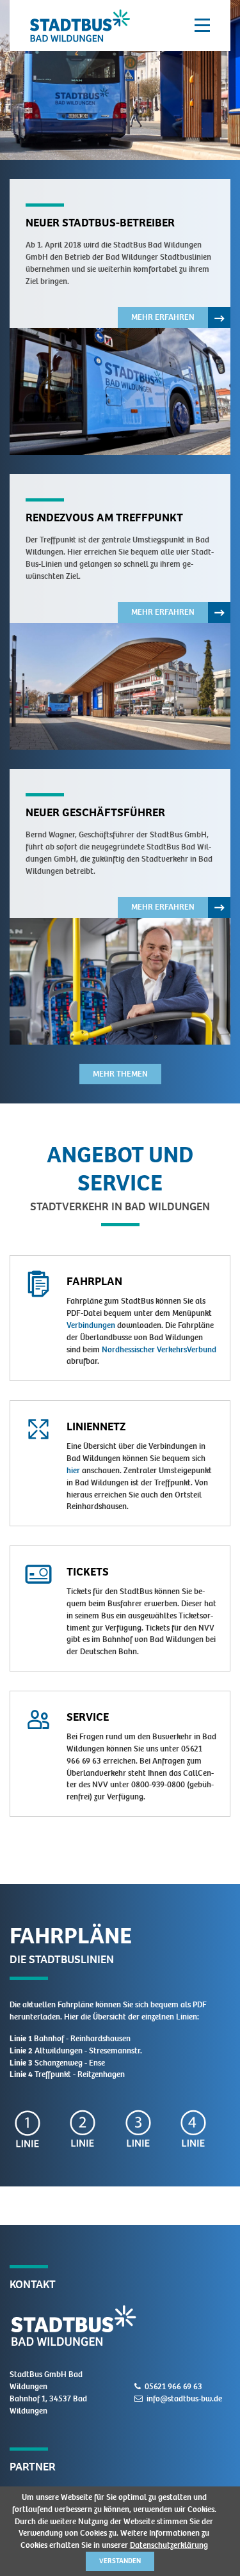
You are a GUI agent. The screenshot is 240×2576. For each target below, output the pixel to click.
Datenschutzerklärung (169, 2545)
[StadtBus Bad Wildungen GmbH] (80, 26)
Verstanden (120, 2561)
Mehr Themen (120, 1074)
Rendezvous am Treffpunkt (104, 518)
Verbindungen (91, 1325)
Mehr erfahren (175, 320)
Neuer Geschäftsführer (95, 812)
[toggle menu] (202, 26)
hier (73, 1470)
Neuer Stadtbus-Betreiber (100, 223)
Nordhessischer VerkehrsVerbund (159, 1349)
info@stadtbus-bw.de (184, 2398)
